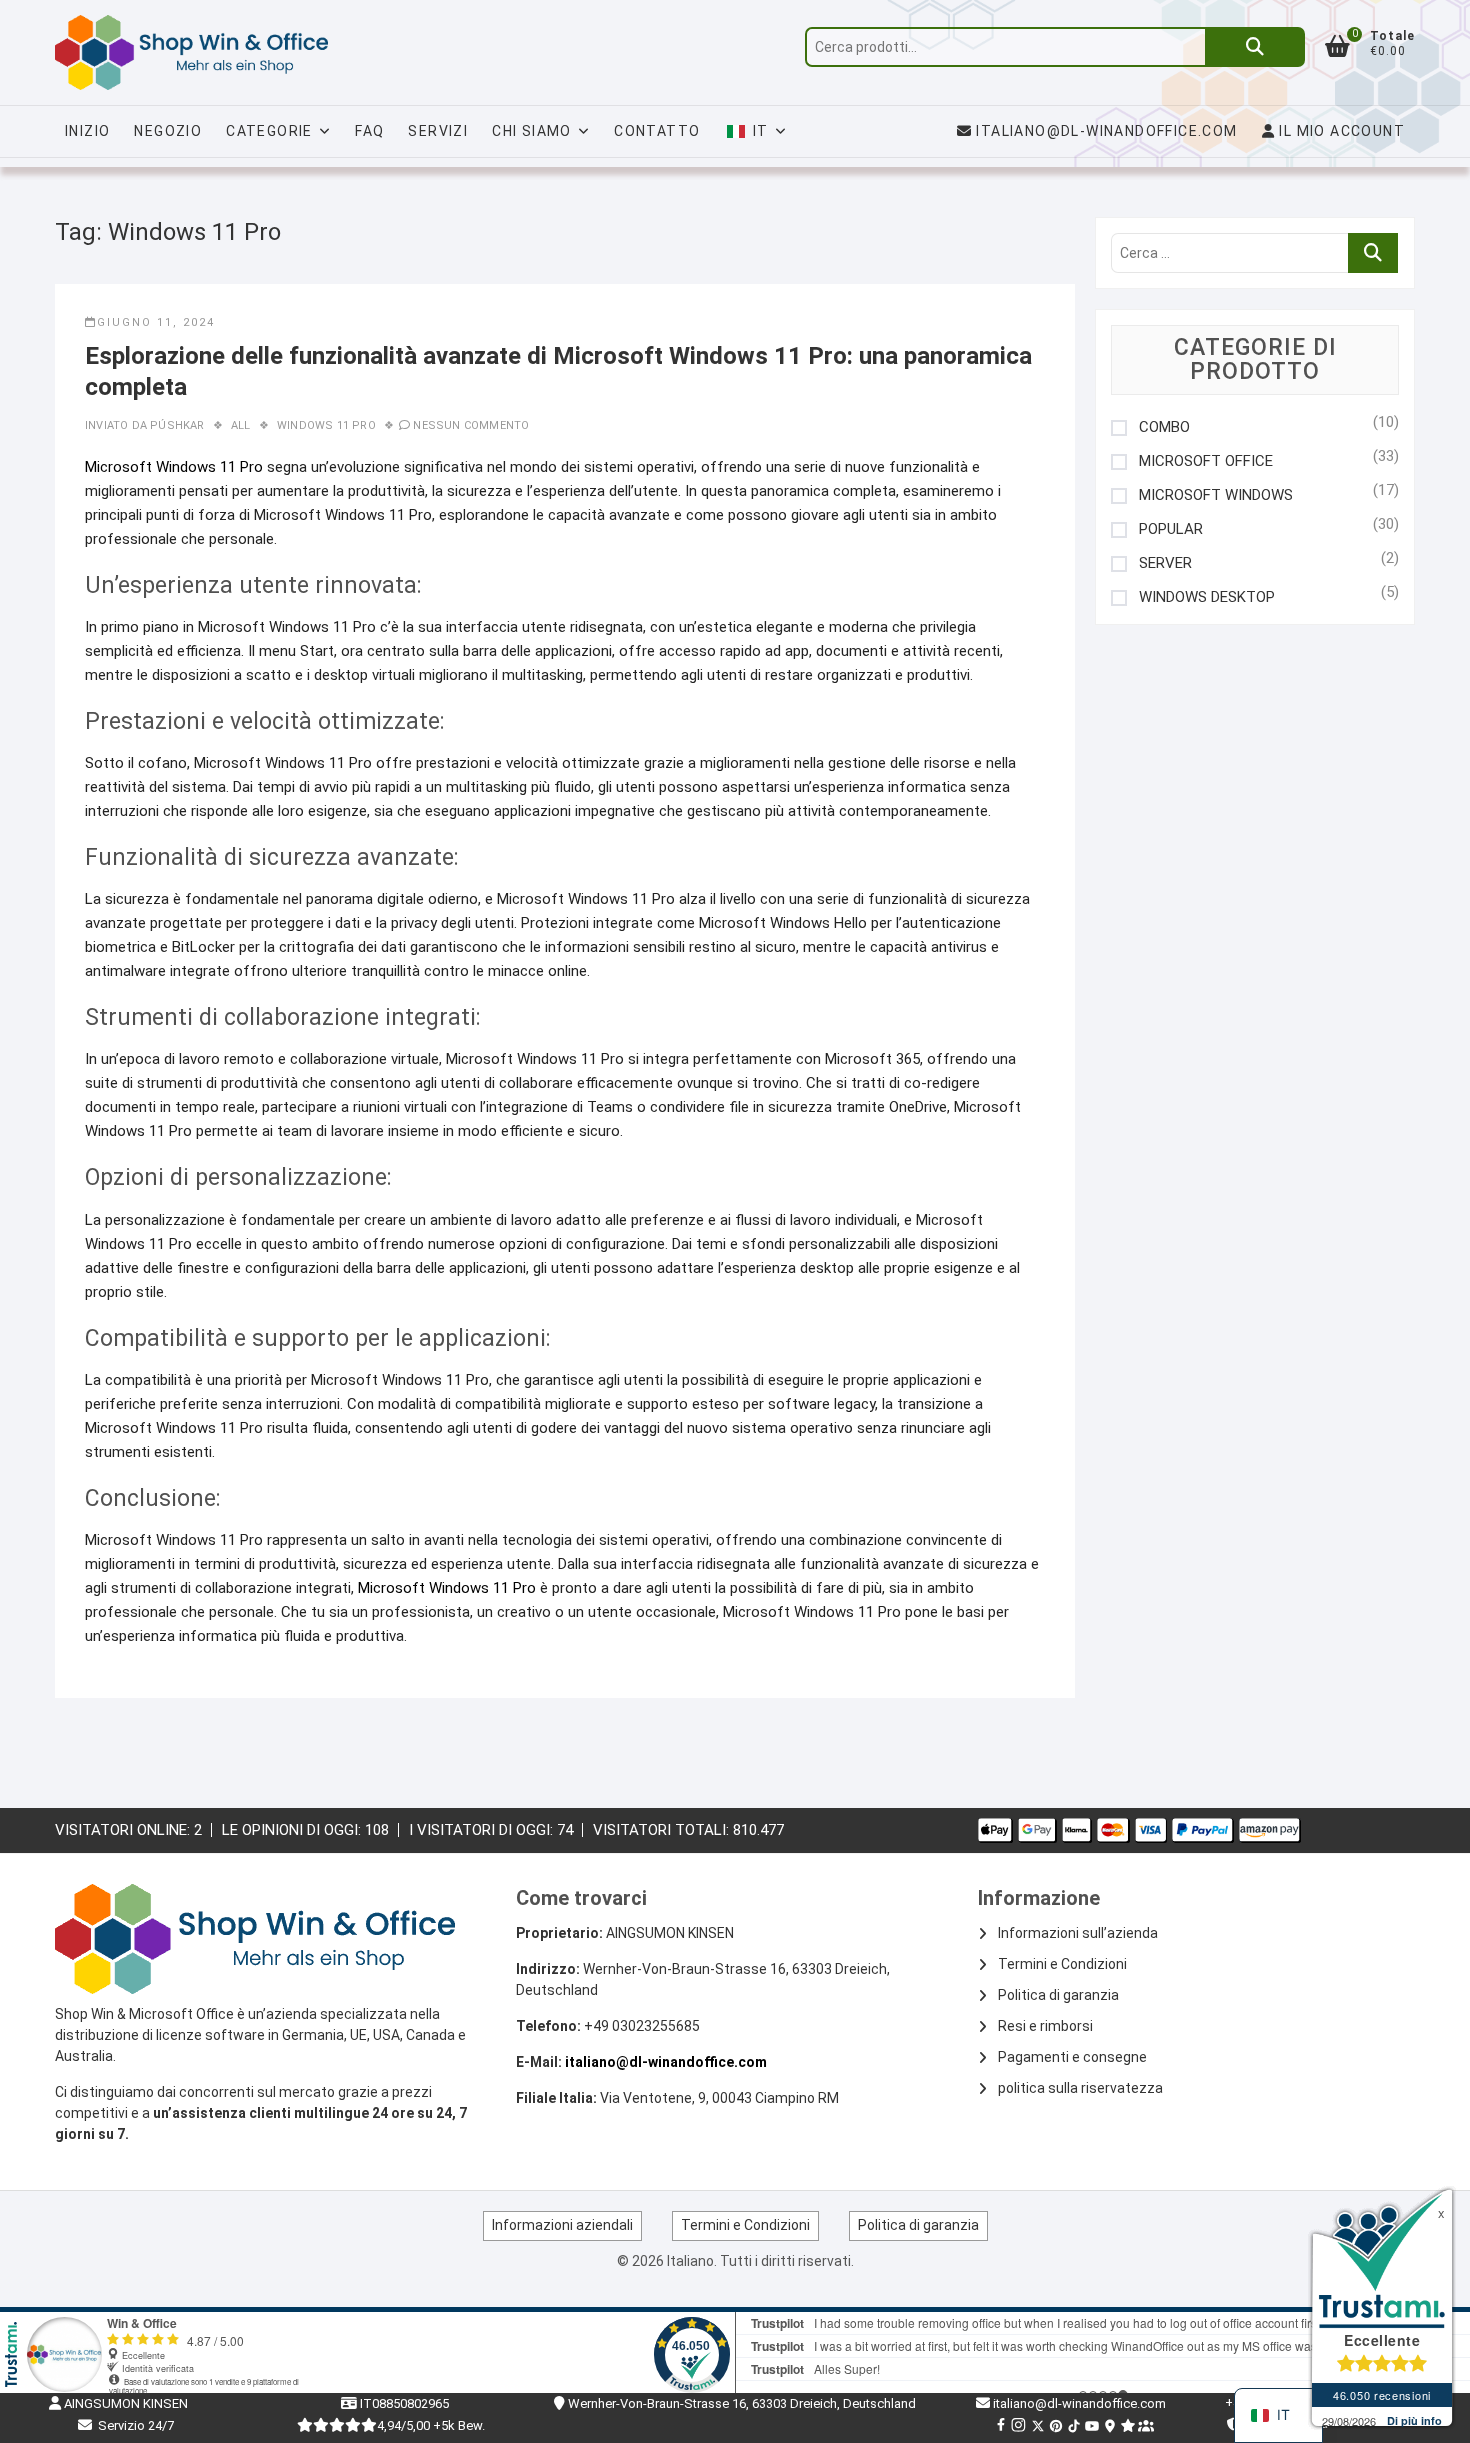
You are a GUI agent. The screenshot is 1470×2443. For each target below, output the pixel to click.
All (241, 425)
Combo (1164, 427)
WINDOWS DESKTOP (1207, 597)
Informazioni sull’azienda (1078, 1933)
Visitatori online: (124, 1830)
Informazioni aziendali (562, 2225)
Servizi (438, 131)
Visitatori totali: (663, 1830)
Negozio (168, 131)
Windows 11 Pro (326, 425)
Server (1165, 563)
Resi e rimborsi (1045, 2026)
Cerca (1255, 47)
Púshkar (176, 425)
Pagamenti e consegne (1072, 2057)
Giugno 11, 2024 (156, 322)
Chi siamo (532, 131)
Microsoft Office (1206, 461)
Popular (1171, 529)
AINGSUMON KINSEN (124, 2403)
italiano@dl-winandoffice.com (1106, 131)
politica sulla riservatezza (1080, 2088)
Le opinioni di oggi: (293, 1830)
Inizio (87, 131)
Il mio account (1340, 131)
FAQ (369, 131)
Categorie (269, 131)
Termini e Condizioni (1062, 1964)
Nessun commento (471, 425)
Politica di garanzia (1058, 1995)
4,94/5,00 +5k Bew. (431, 2425)
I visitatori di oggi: (483, 1830)
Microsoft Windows (1216, 495)
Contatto (657, 131)
